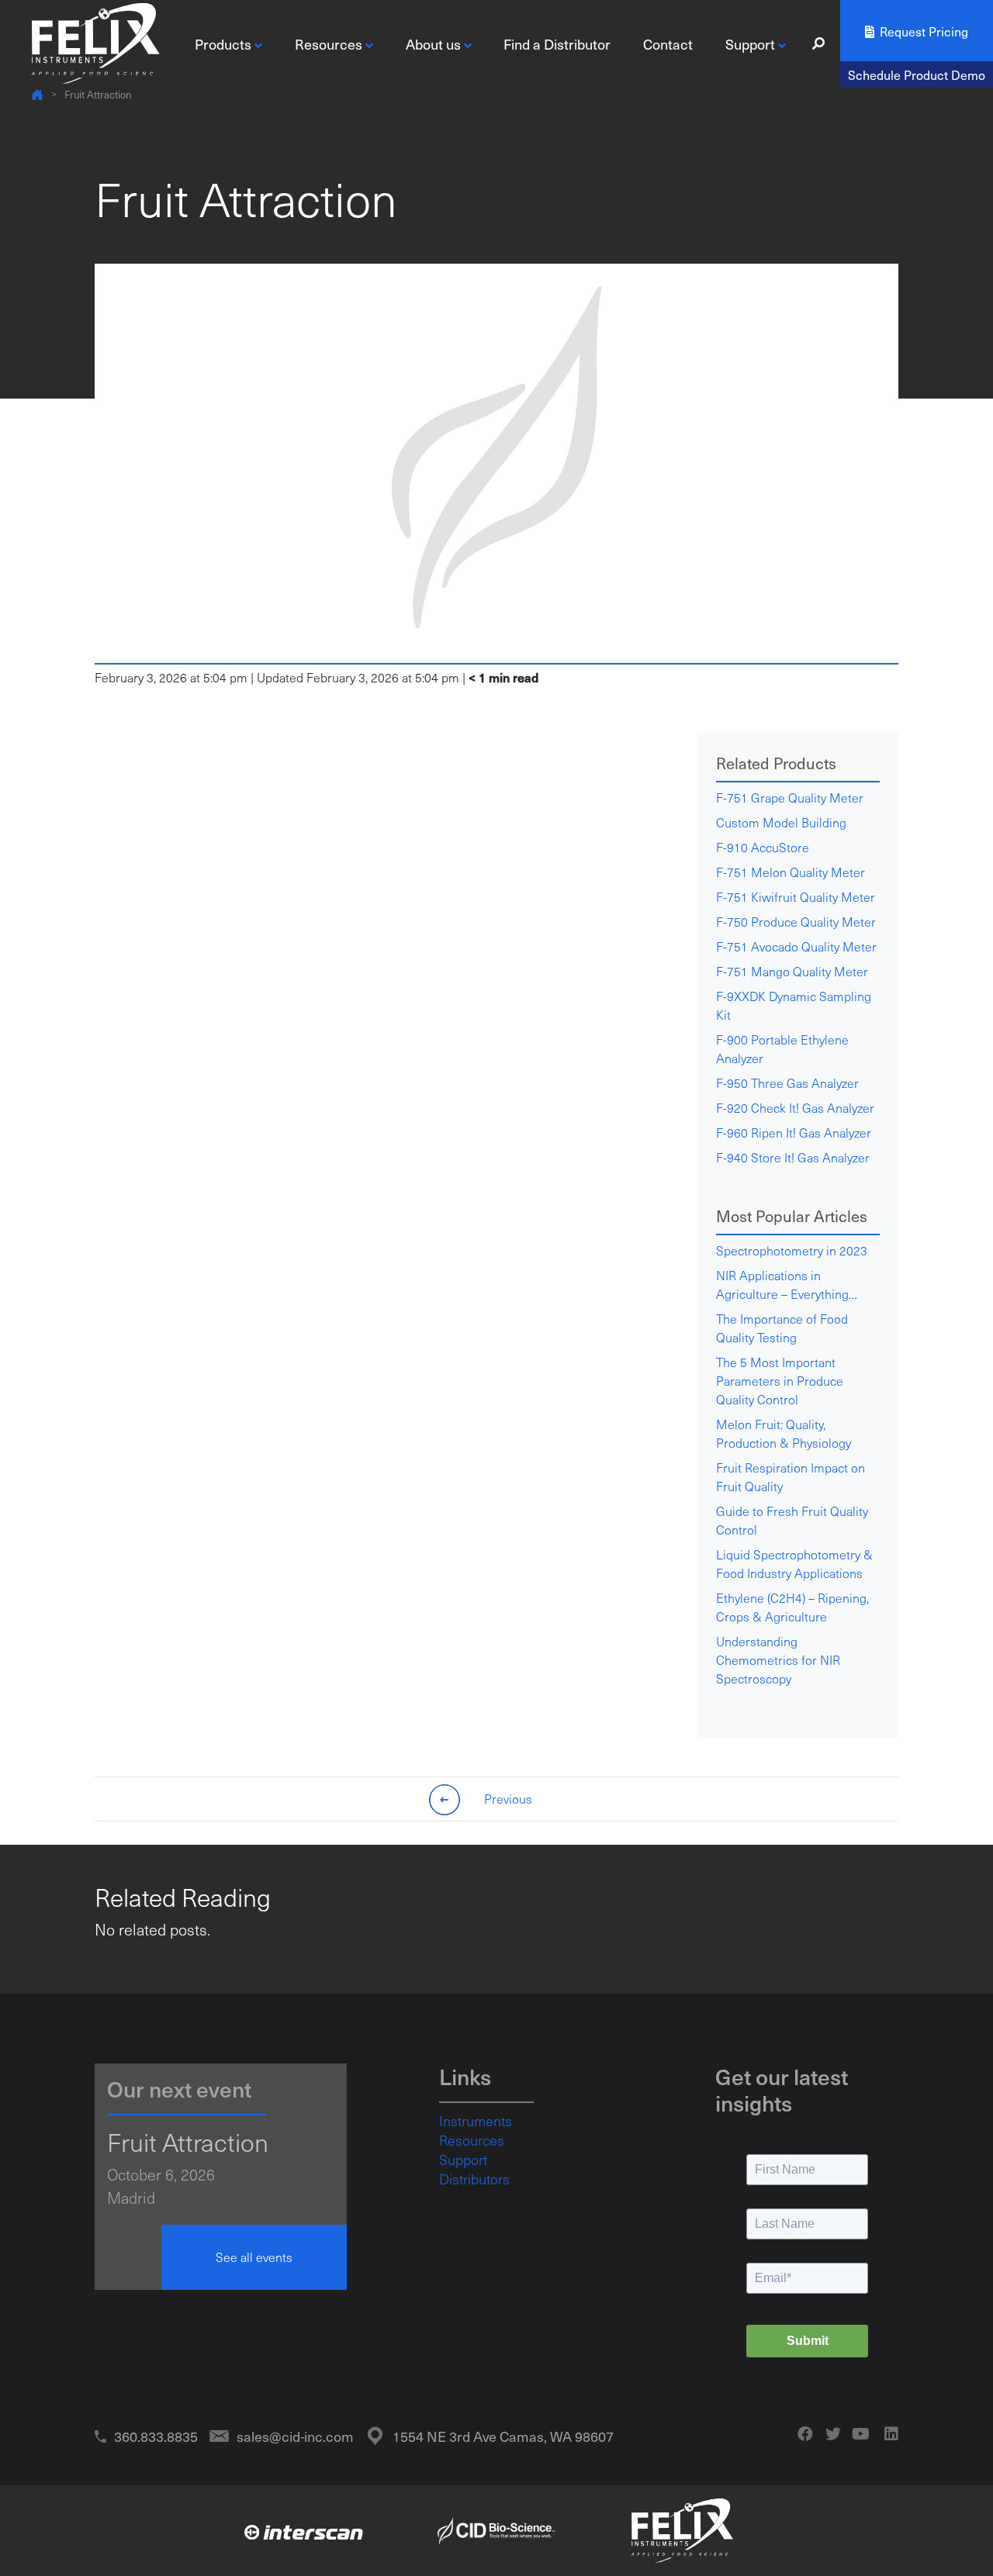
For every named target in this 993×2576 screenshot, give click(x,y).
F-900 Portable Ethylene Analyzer (782, 1049)
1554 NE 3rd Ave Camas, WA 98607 (503, 2436)
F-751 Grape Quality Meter (790, 798)
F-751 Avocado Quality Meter (796, 946)
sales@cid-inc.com (295, 2436)
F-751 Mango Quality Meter (792, 971)
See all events (254, 2257)
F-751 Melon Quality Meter (791, 872)
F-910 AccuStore (763, 847)
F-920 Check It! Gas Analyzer (795, 1108)
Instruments (476, 2121)
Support (463, 2160)
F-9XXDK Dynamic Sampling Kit (794, 1005)
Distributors (474, 2179)
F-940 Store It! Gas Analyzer (793, 1157)
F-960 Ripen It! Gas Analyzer (794, 1133)
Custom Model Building (781, 822)
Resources (472, 2140)
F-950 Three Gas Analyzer (787, 1083)
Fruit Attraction (98, 94)
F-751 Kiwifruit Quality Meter (796, 897)
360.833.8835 (156, 2436)
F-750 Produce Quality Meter (796, 922)
